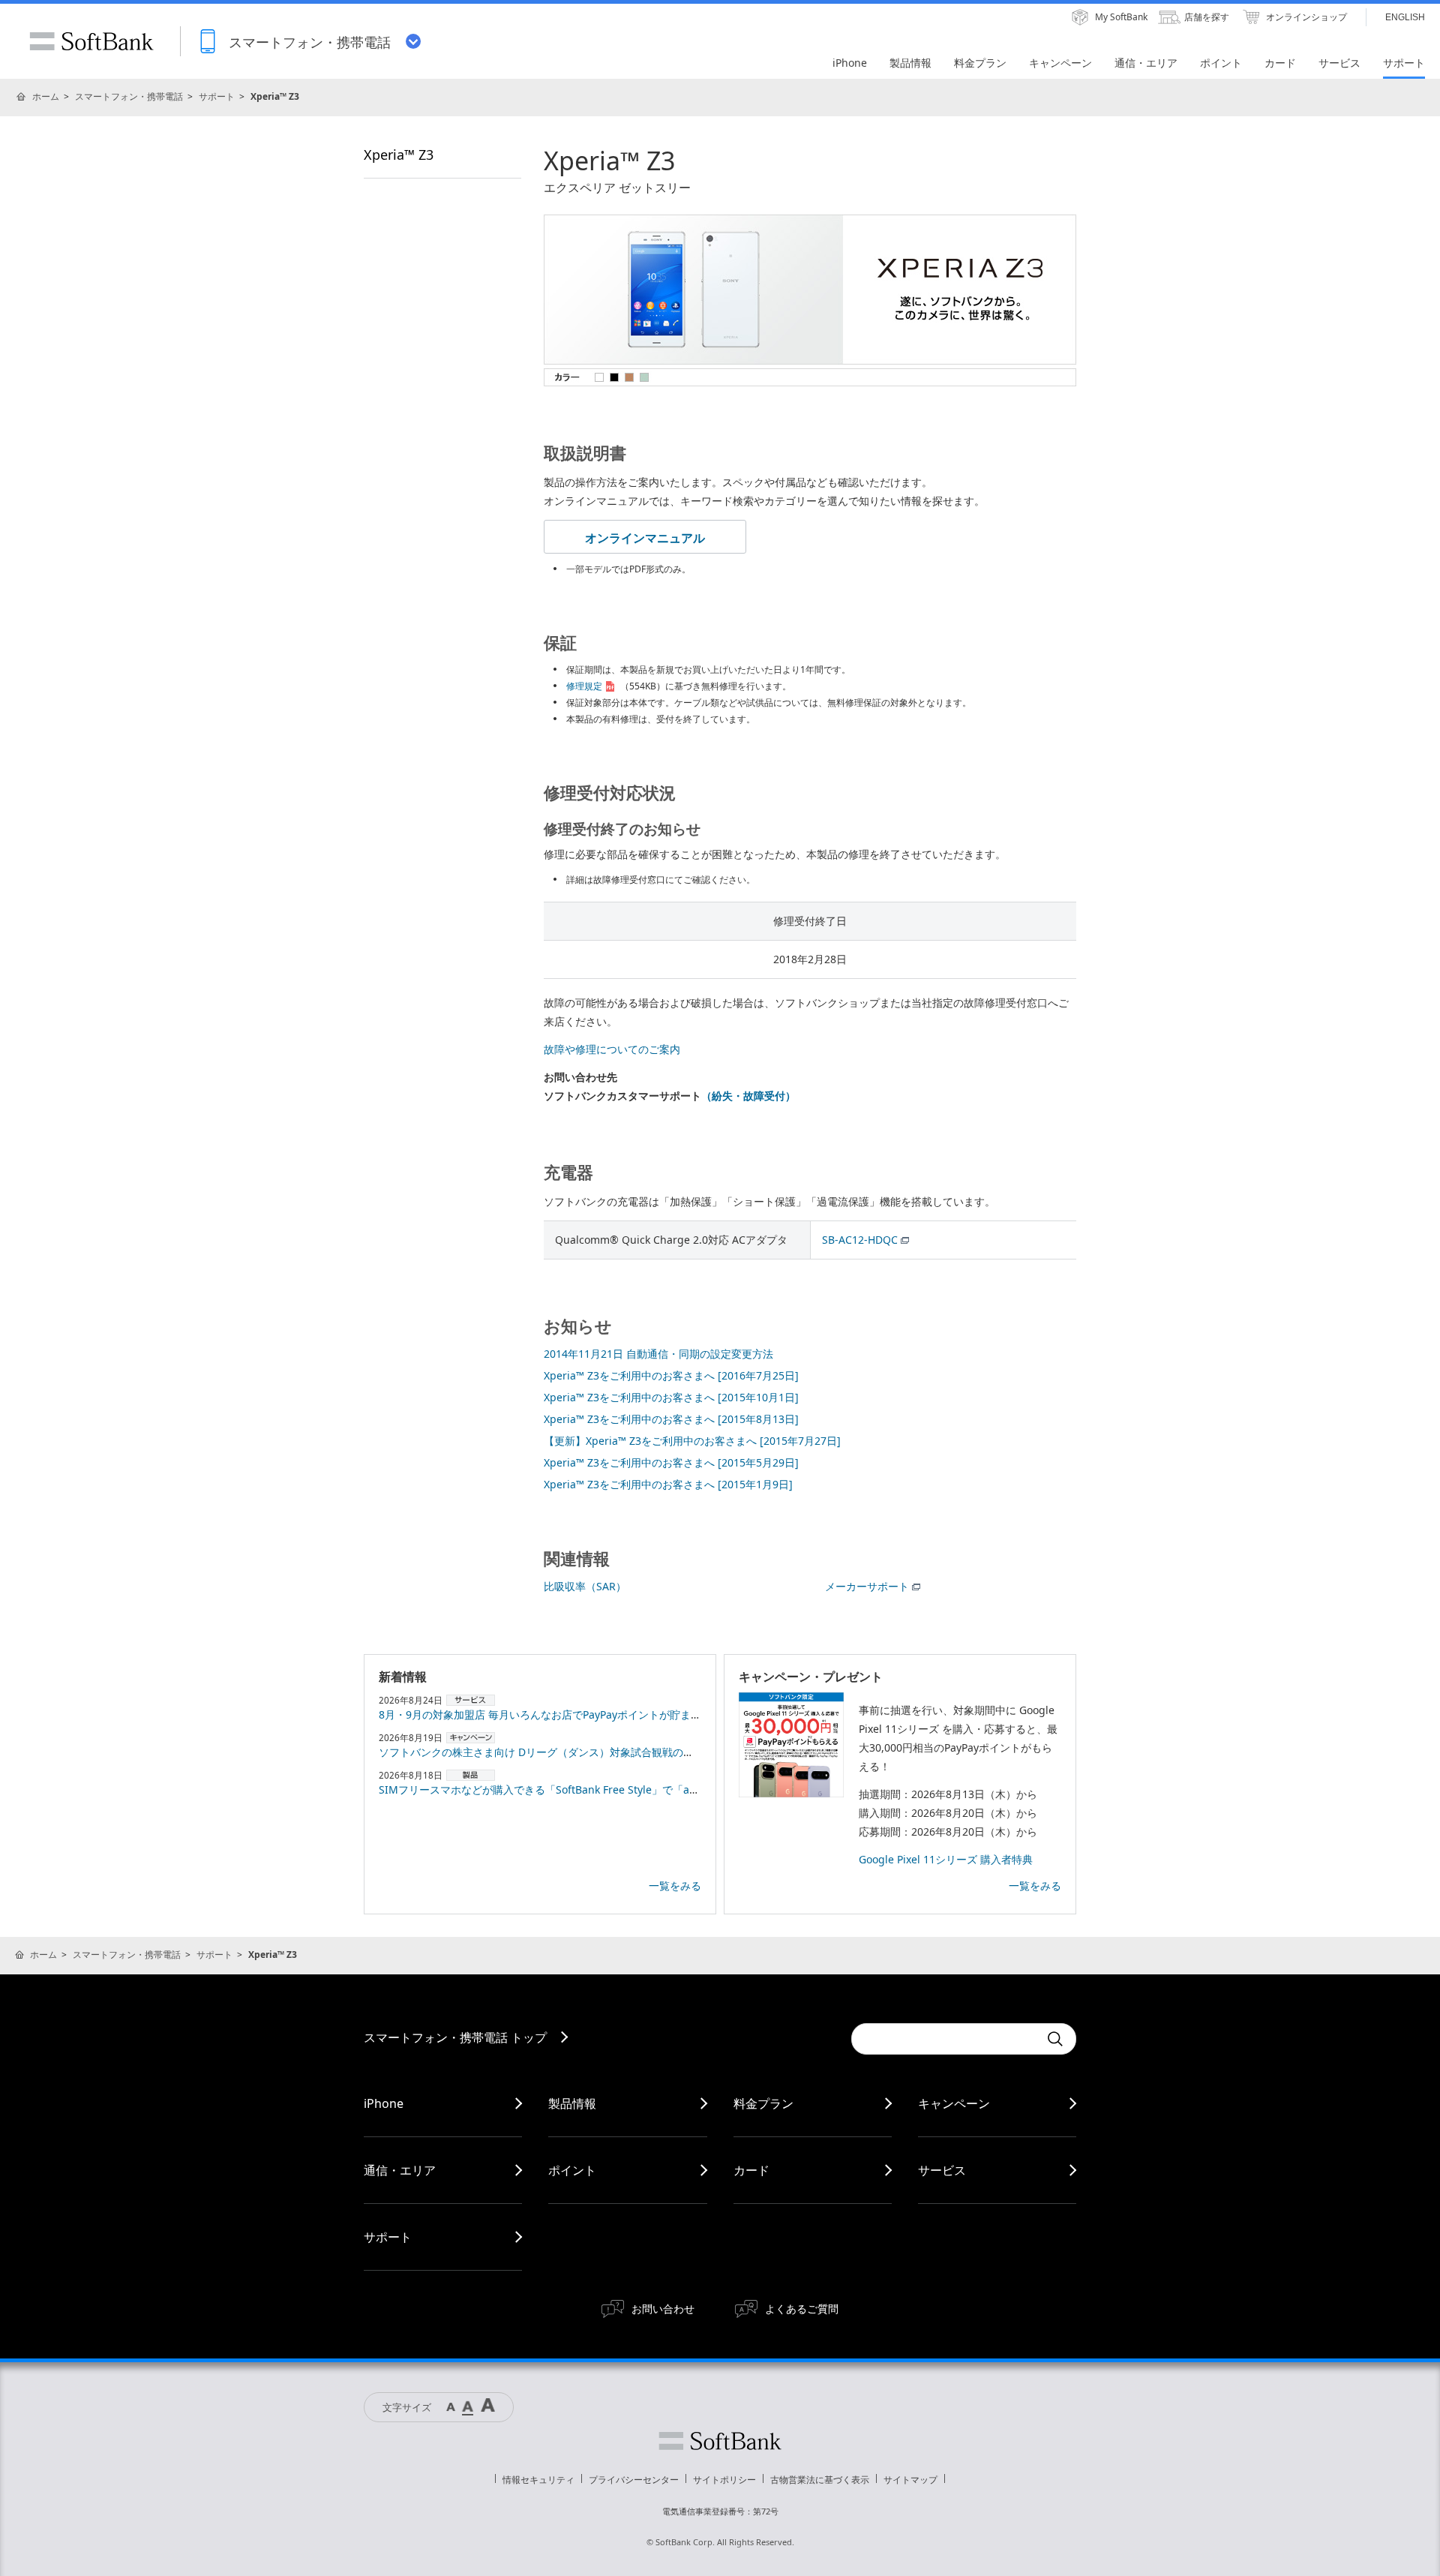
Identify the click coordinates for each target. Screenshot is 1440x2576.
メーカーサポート (867, 1586)
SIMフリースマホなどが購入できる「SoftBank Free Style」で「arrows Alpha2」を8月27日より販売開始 (629, 1789)
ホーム (46, 96)
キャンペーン (954, 2103)
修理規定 (584, 686)
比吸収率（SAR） (585, 1586)
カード (751, 2170)
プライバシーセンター (634, 2480)
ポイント (572, 2170)
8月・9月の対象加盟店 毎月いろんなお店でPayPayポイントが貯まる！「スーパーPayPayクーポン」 (615, 1714)
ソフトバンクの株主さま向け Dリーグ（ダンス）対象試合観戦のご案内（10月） (568, 1752)
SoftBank (91, 41)
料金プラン (763, 2103)
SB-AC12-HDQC (860, 1240)
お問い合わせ (663, 2309)
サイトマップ (910, 2480)
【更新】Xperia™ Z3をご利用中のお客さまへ (692, 1441)
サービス (942, 2170)
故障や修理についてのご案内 (612, 1049)
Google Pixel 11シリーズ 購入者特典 (946, 1859)
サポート (217, 96)
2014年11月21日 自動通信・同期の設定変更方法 (658, 1354)
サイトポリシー (724, 2480)
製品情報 (572, 2103)
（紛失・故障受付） (748, 1096)
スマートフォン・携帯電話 (129, 96)
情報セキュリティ (538, 2480)
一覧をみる (675, 1885)
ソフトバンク (720, 2441)
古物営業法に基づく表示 (820, 2480)
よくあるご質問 (802, 2309)
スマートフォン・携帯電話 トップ (455, 2037)
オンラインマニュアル (645, 538)
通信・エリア (400, 2170)
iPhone (384, 2103)
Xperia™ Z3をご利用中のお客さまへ (671, 1375)
